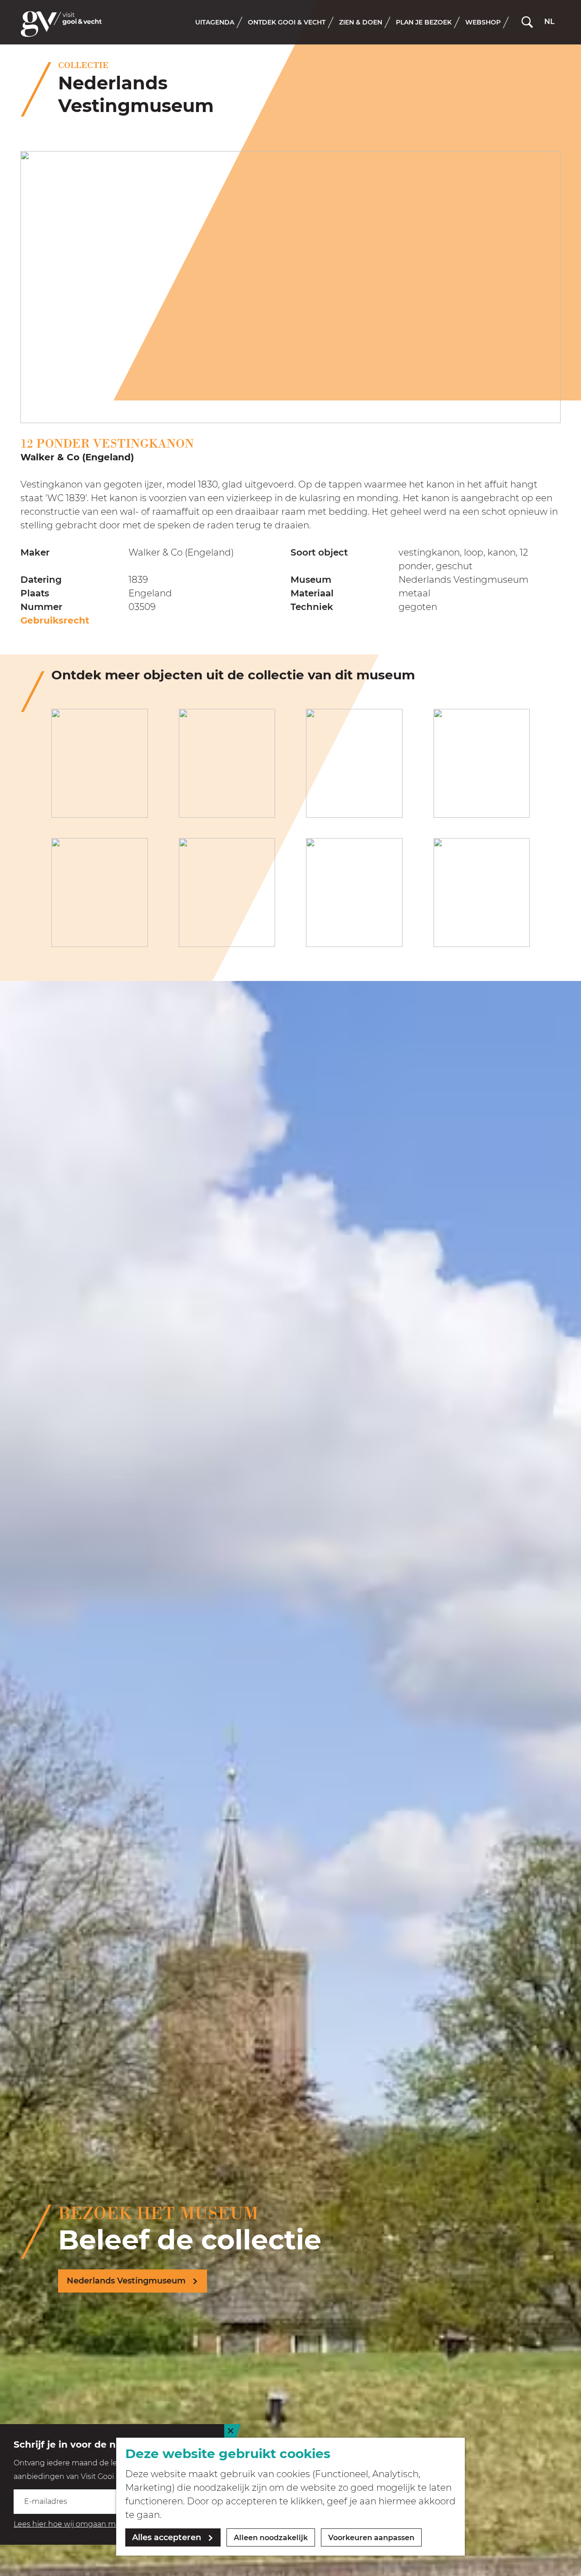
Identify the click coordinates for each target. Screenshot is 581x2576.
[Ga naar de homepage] (61, 24)
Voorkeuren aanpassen (371, 2538)
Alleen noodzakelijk (271, 2538)
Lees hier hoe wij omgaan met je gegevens (91, 2524)
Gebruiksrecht (55, 620)
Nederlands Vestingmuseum (126, 2281)
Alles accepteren (167, 2537)
